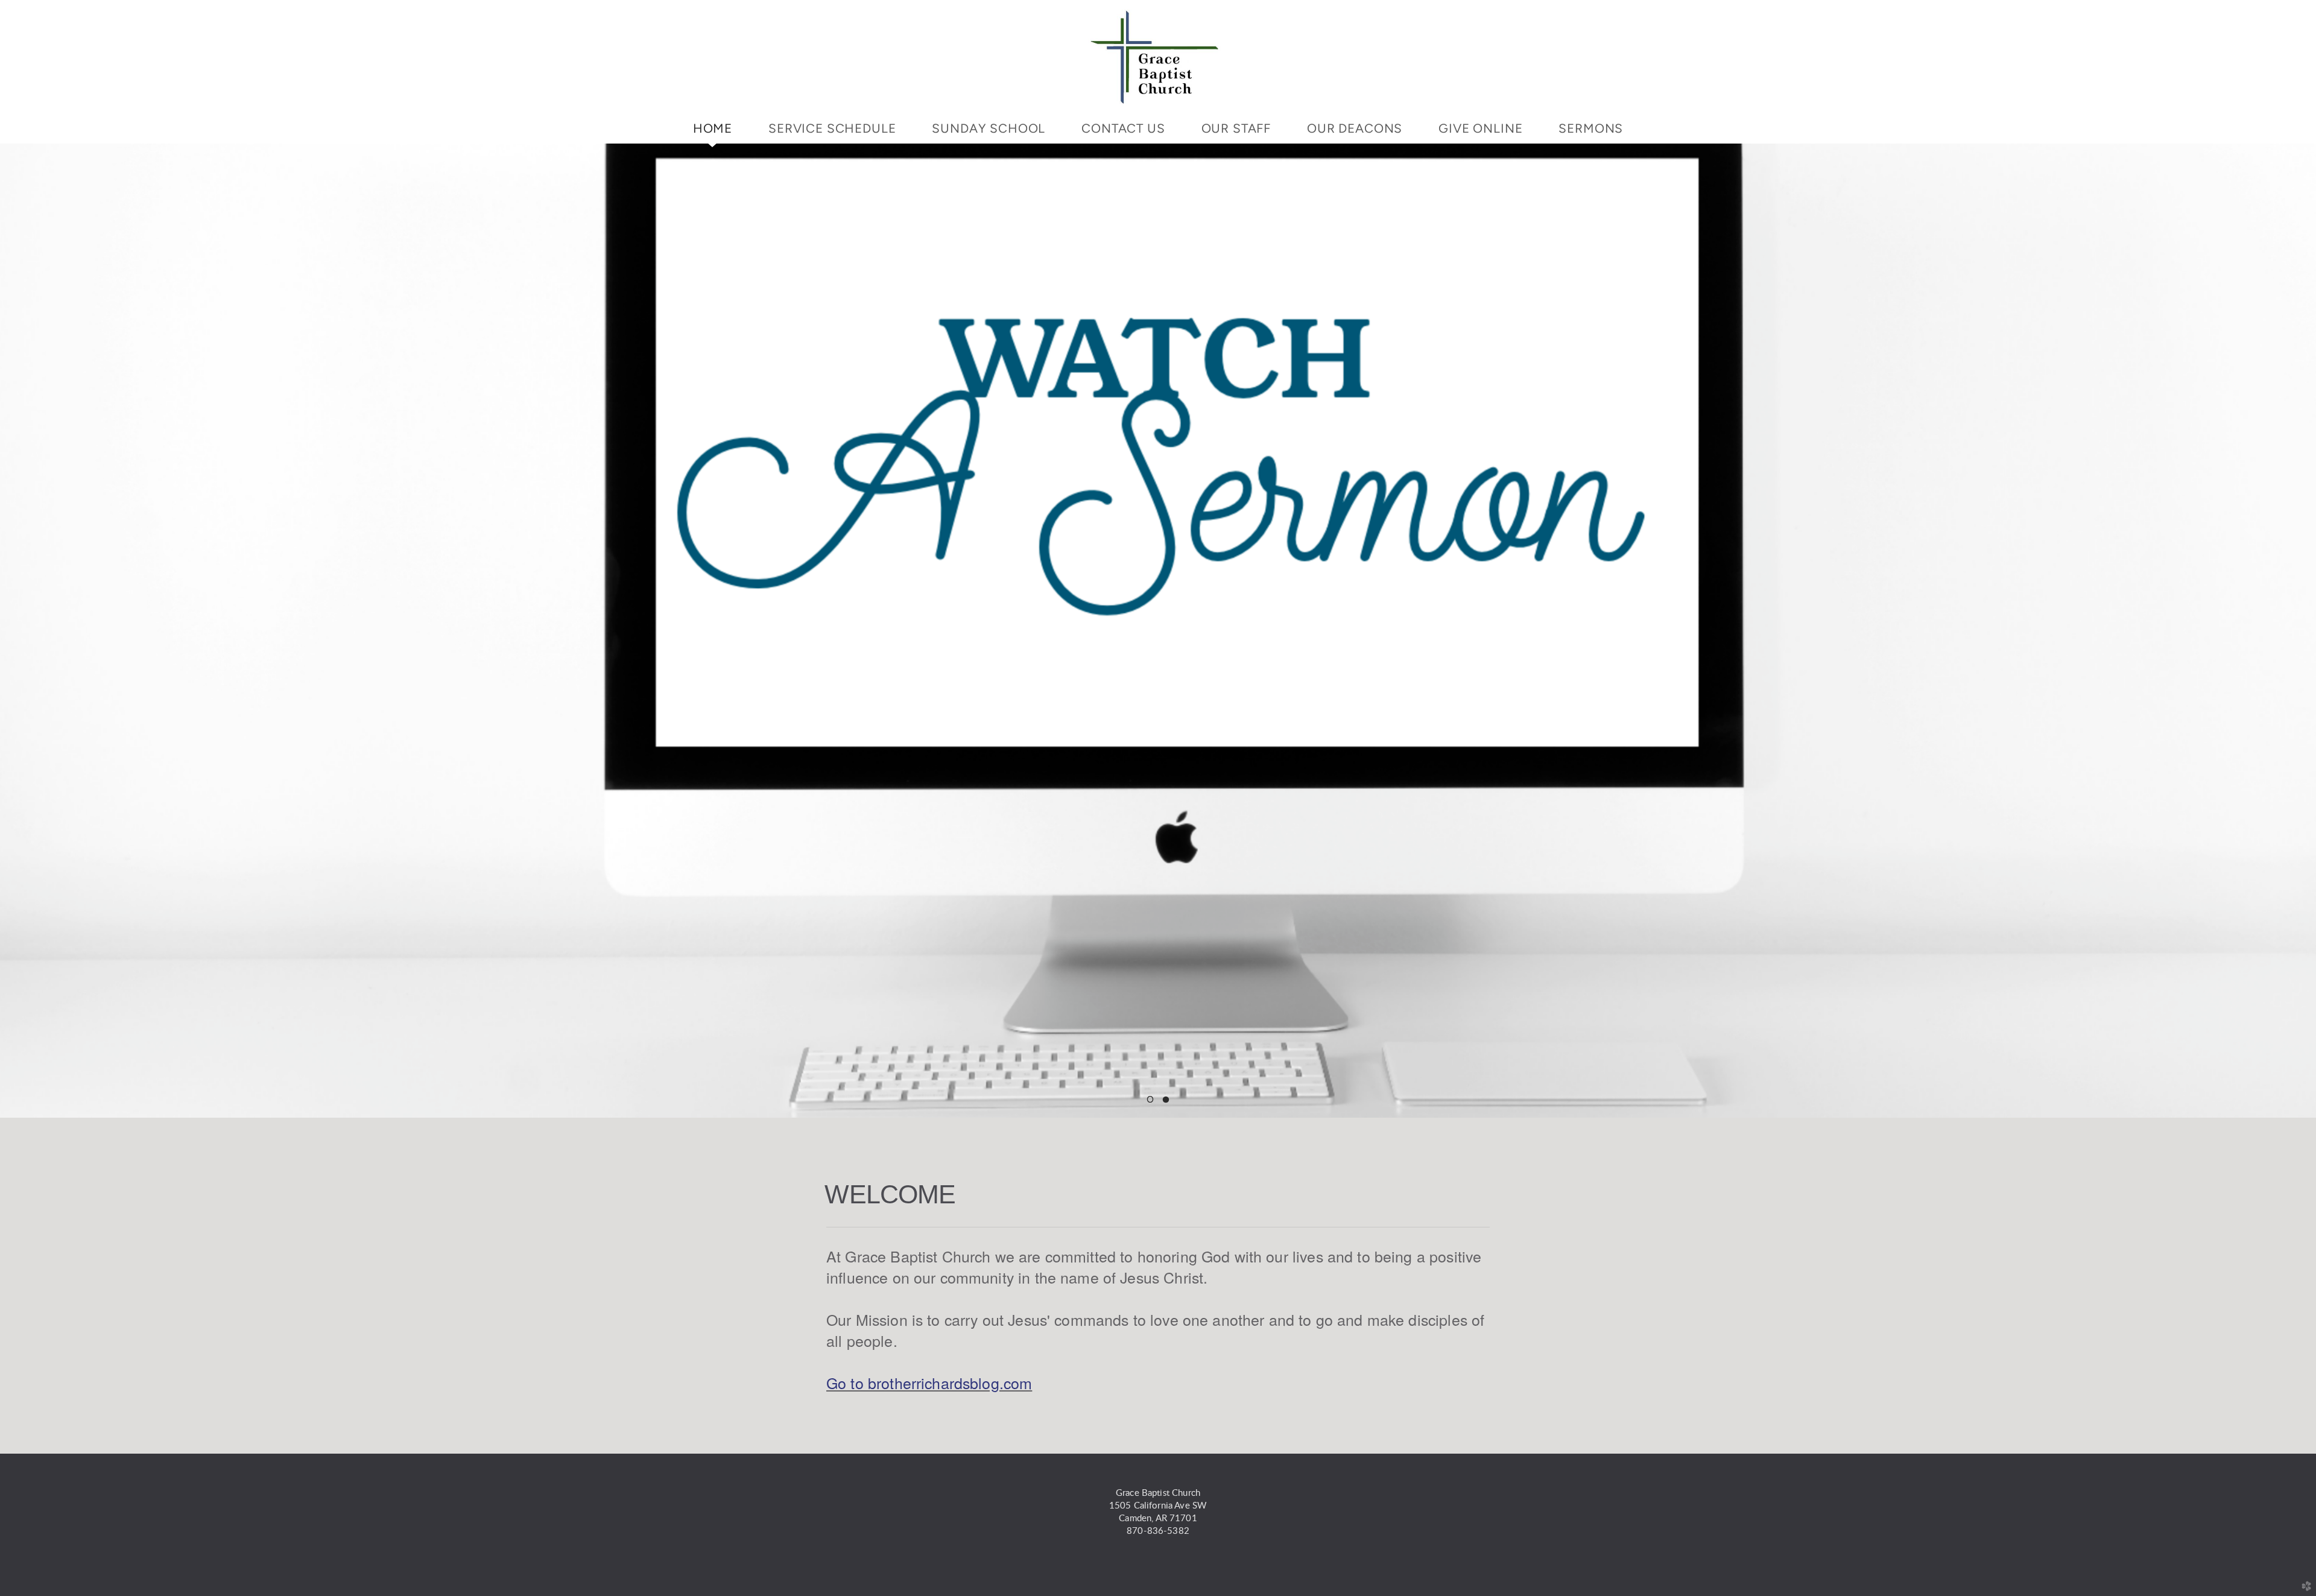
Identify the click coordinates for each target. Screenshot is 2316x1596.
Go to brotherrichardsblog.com (929, 1382)
